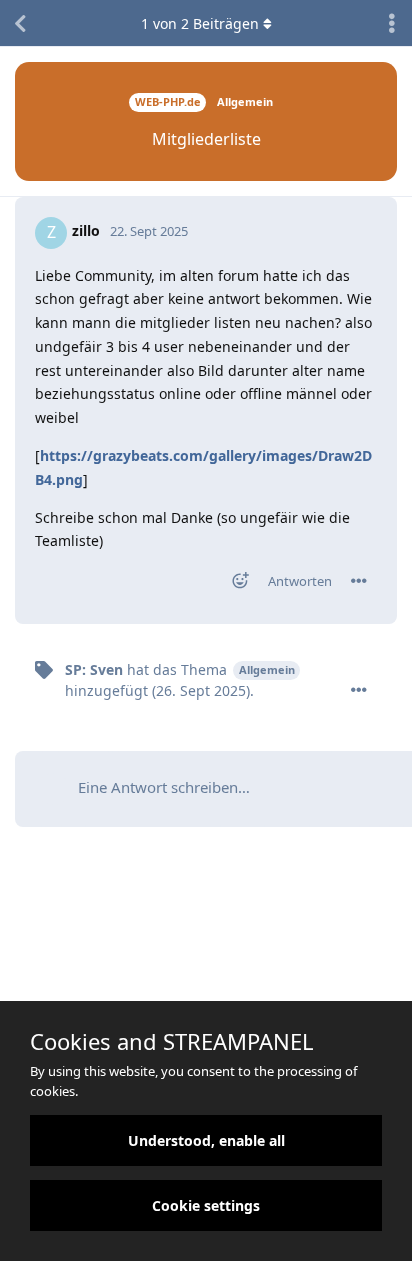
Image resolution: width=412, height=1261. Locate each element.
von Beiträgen (200, 23)
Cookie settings (206, 1205)
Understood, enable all (206, 1140)
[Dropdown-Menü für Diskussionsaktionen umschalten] (392, 23)
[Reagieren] (234, 584)
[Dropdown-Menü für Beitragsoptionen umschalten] (359, 581)
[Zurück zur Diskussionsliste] (20, 23)
